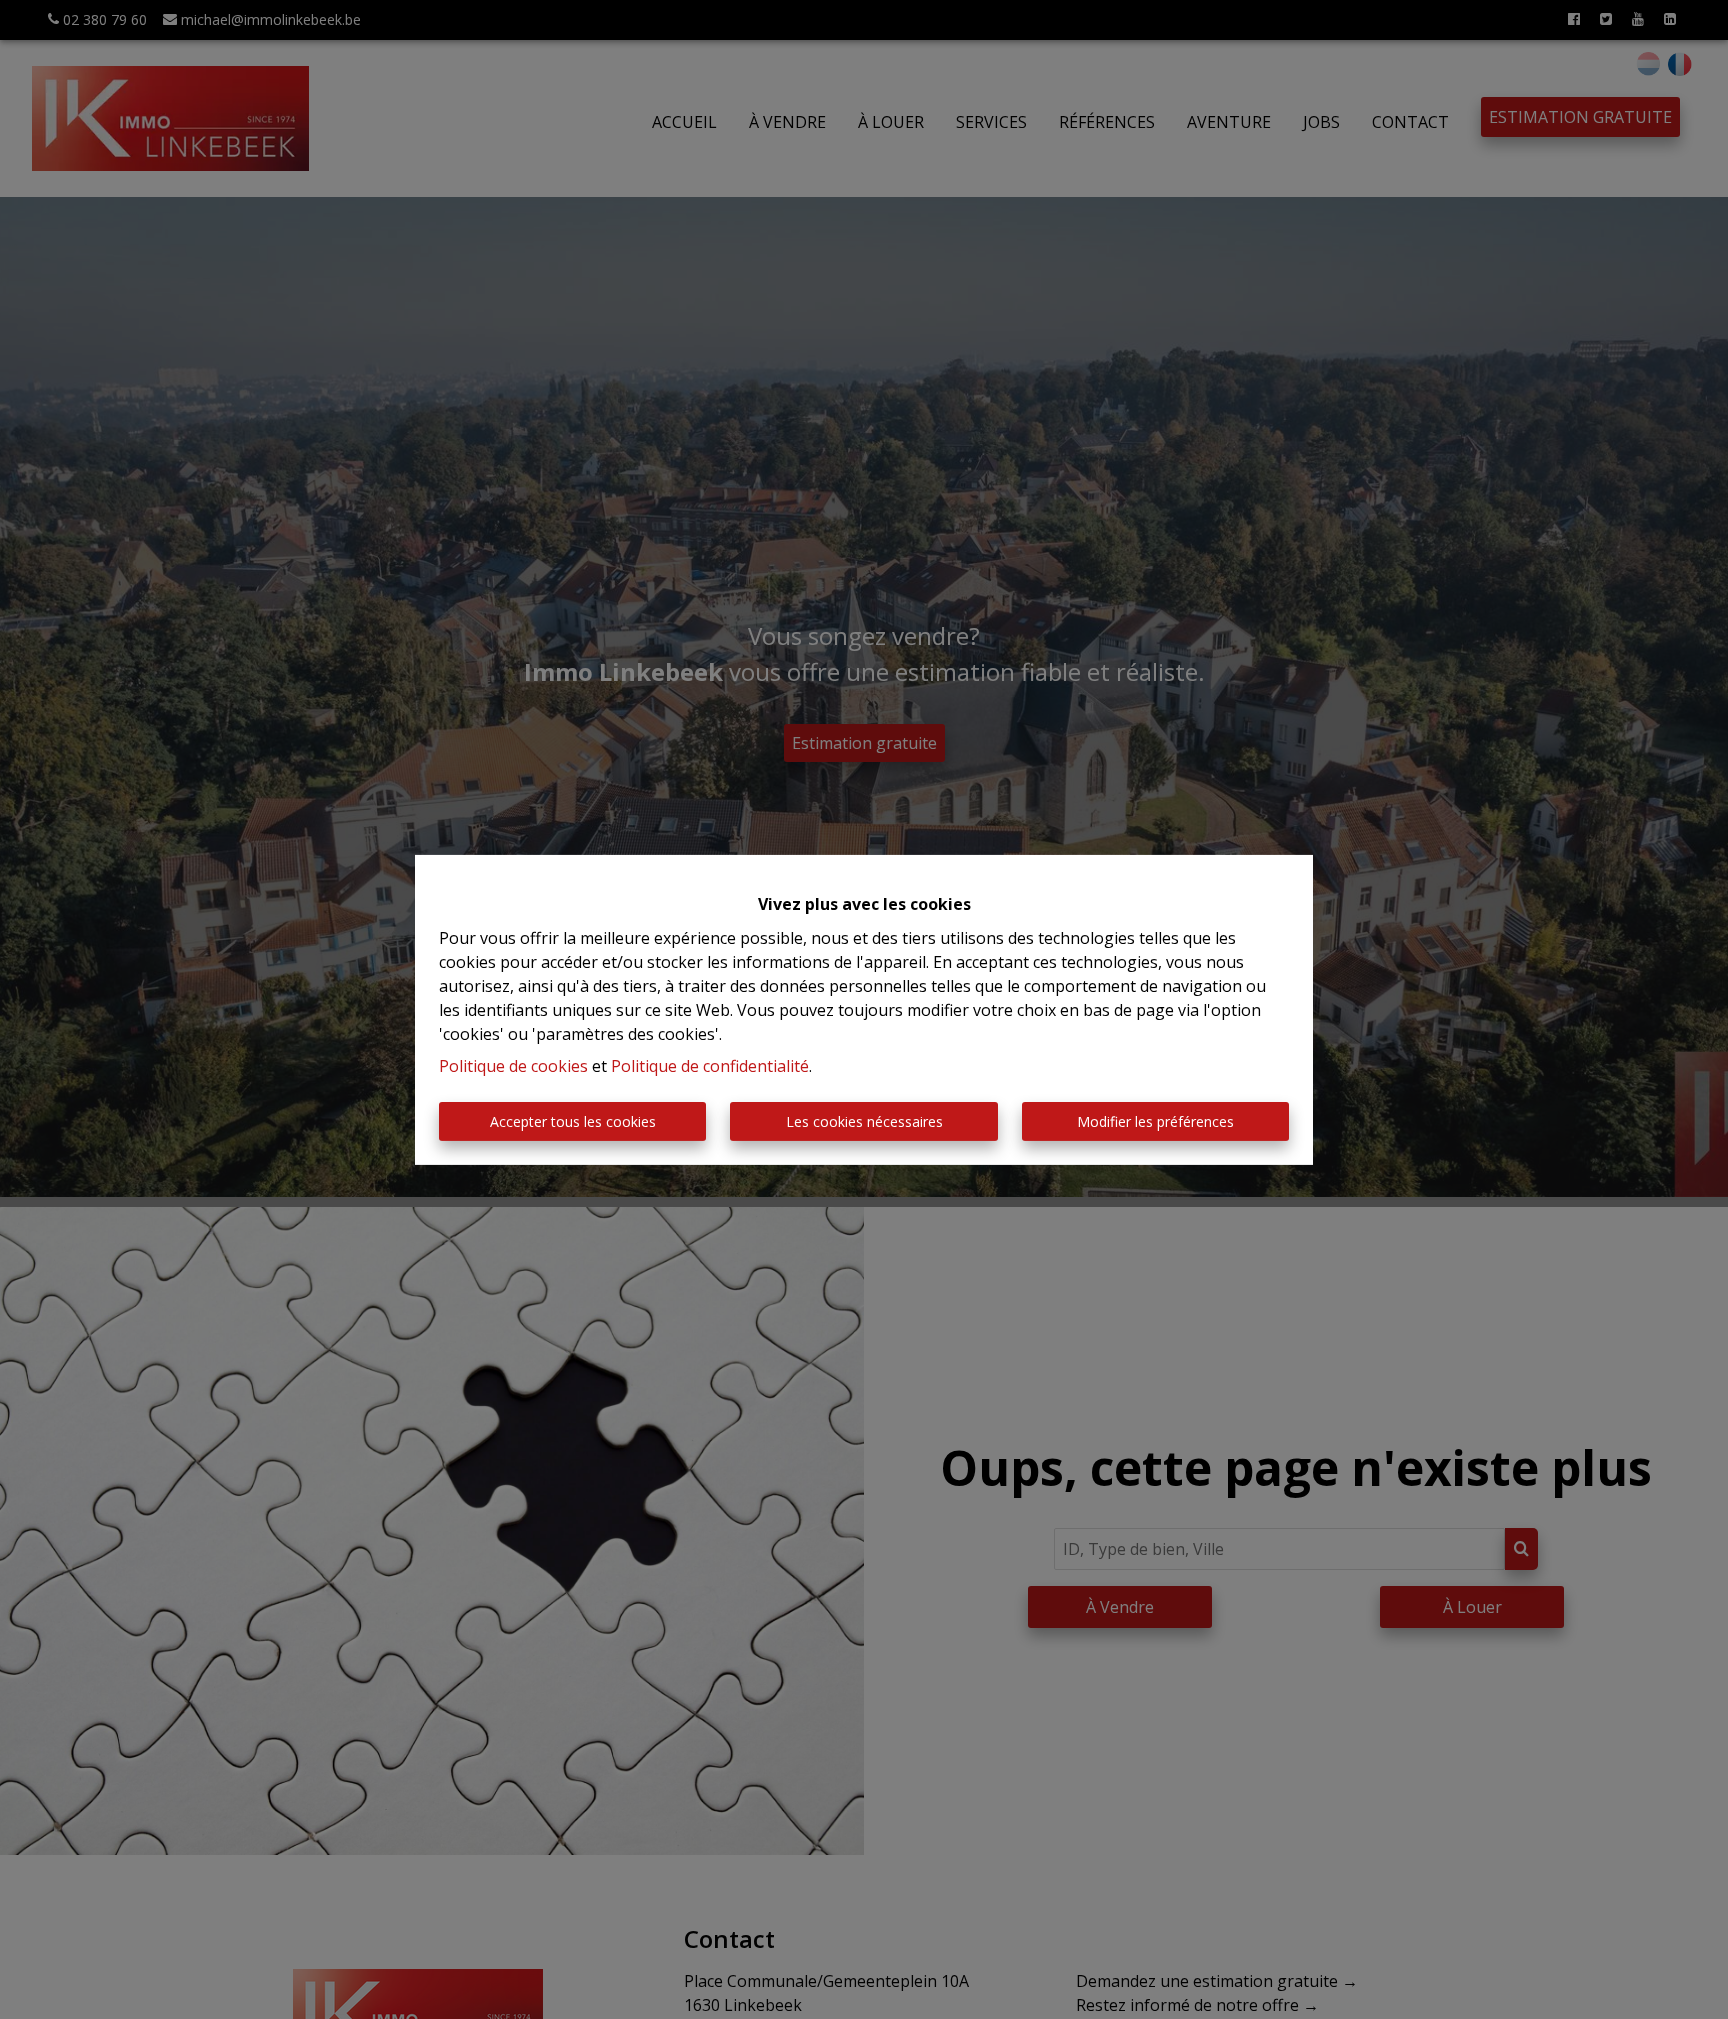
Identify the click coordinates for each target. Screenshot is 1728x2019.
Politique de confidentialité (710, 1066)
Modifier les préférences (1155, 1121)
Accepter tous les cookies (573, 1121)
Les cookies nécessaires (864, 1121)
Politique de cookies (513, 1066)
